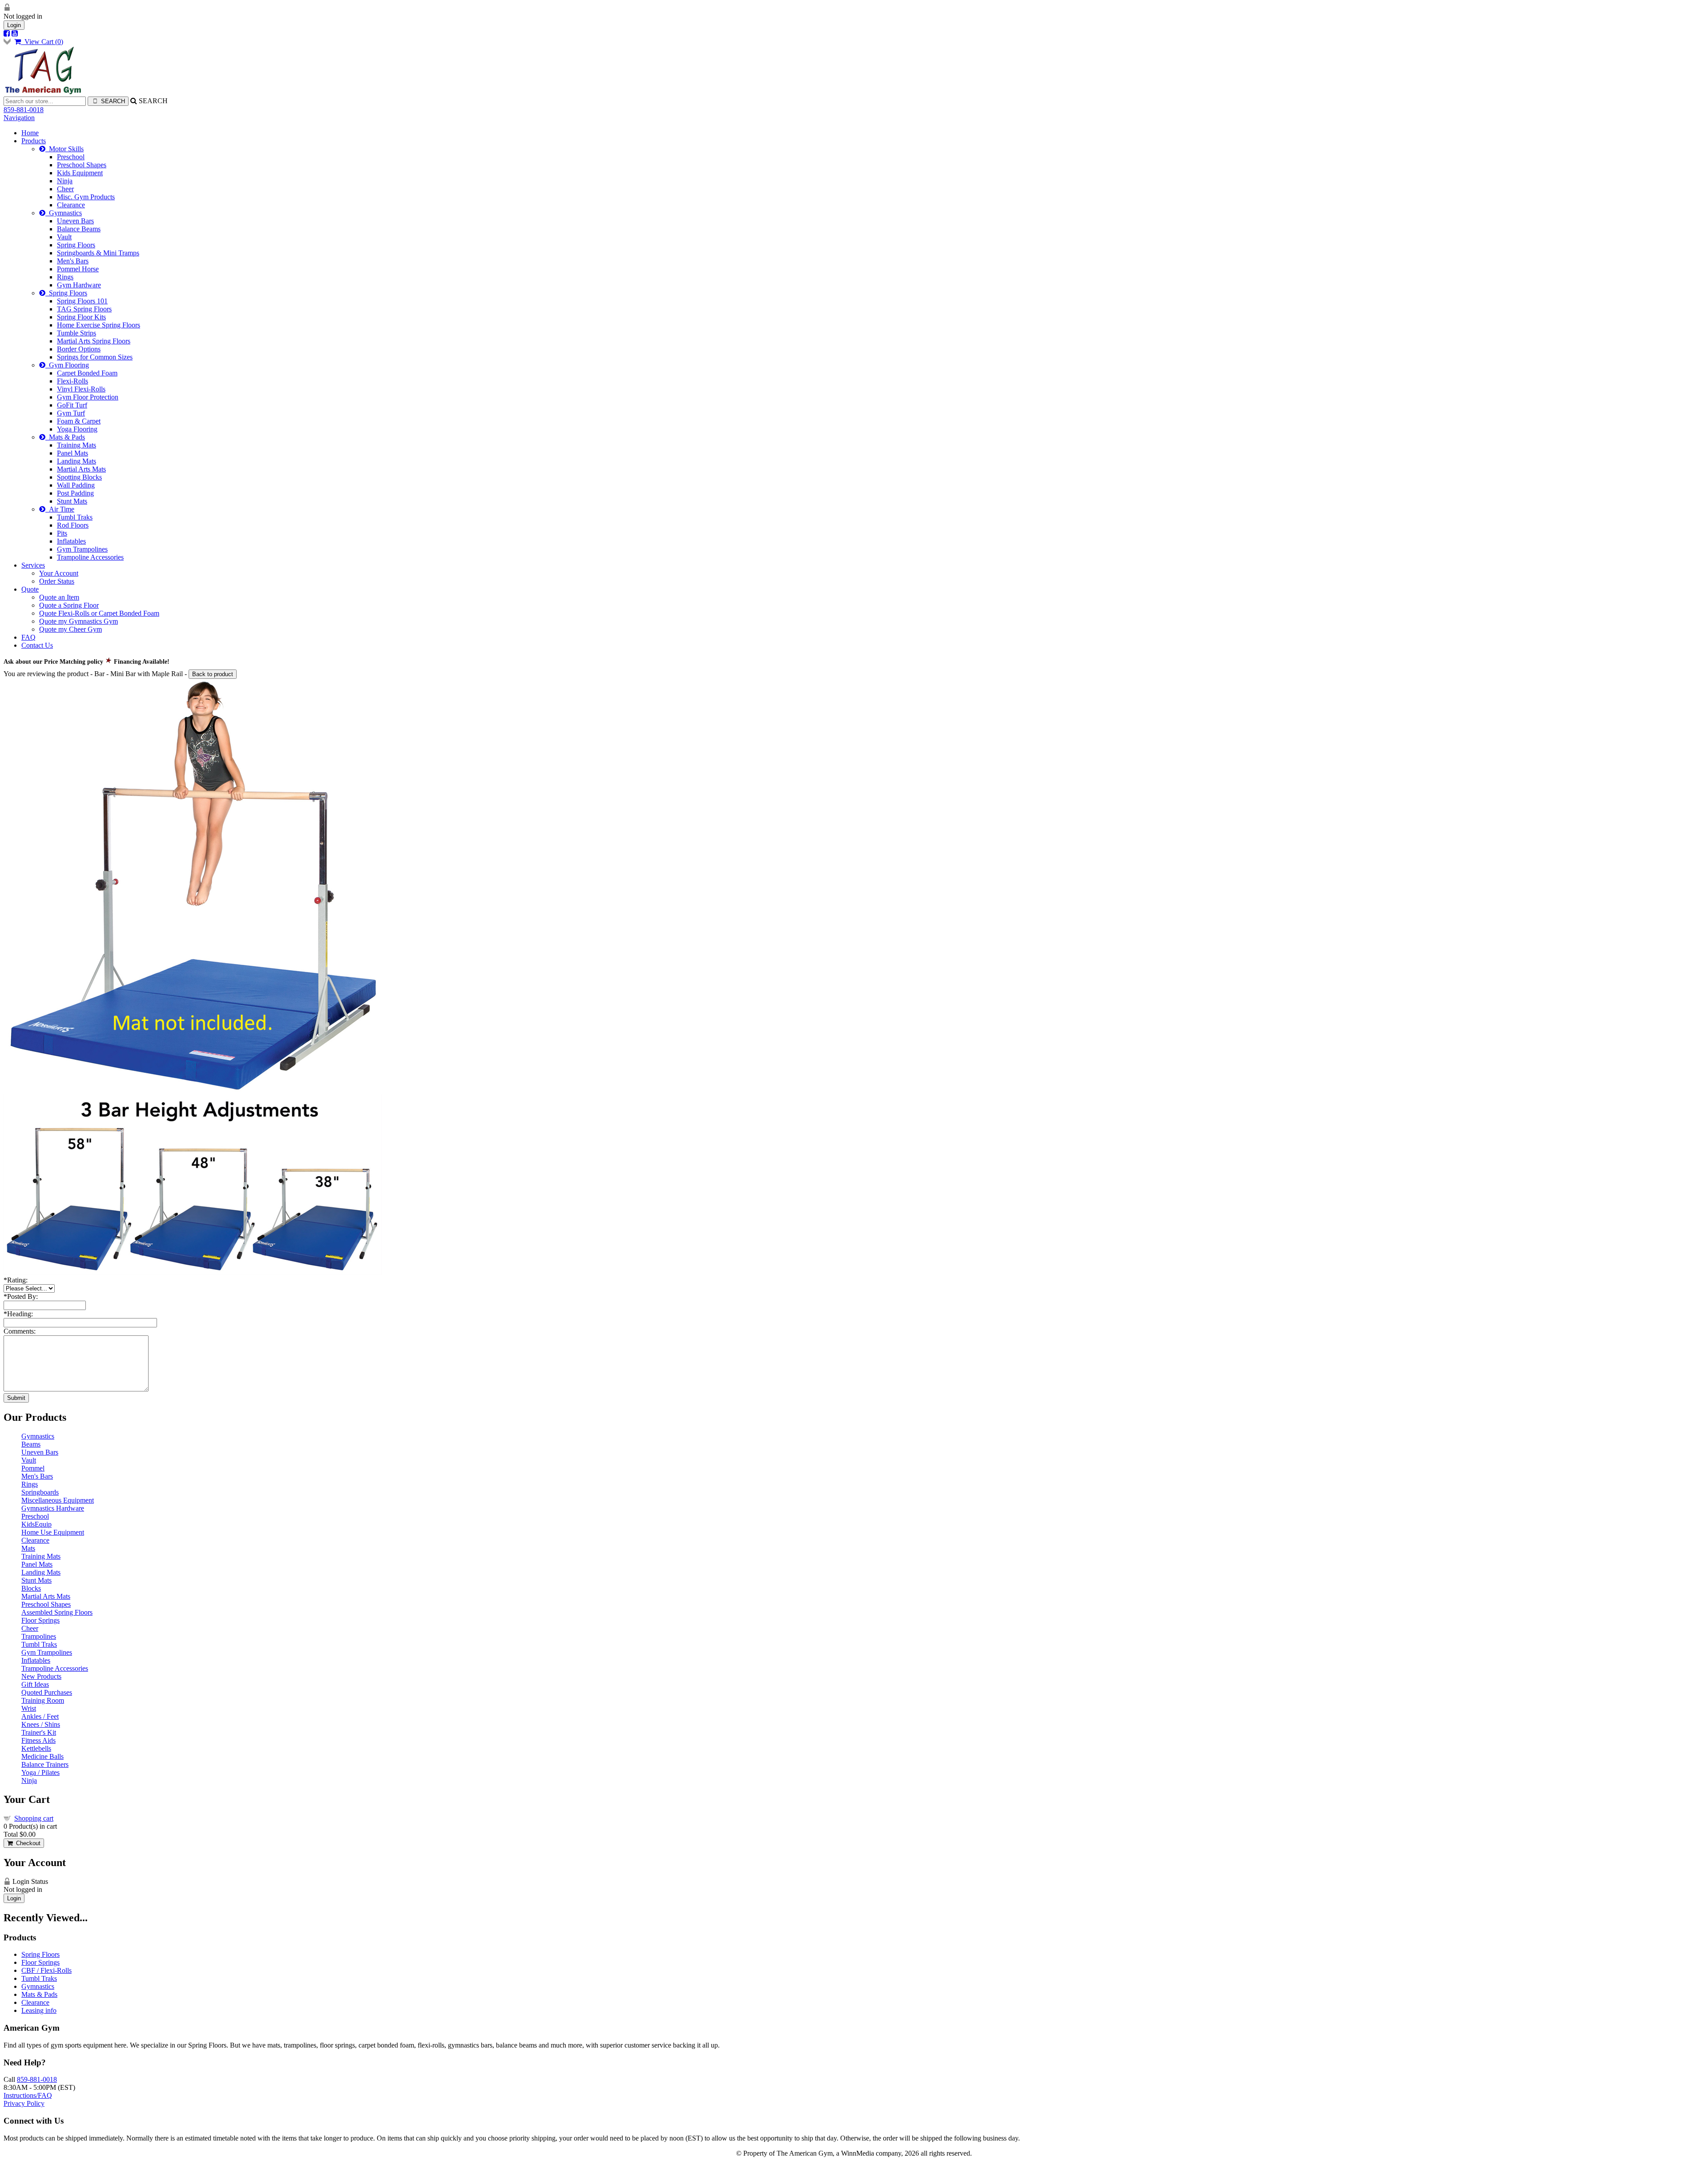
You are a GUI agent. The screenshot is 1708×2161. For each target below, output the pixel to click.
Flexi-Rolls (73, 381)
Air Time (60, 509)
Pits (62, 533)
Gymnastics (64, 213)
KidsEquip (36, 1524)
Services (33, 565)
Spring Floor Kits (81, 317)
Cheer (65, 189)
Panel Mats (73, 453)
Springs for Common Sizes (95, 357)
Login (14, 25)
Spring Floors (76, 245)
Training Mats (77, 445)
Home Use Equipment (53, 1532)
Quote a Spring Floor (69, 605)
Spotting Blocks (79, 477)
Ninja (65, 181)
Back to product (213, 674)
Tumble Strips (77, 333)
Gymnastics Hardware (53, 1508)
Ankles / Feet (40, 1716)
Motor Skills (64, 149)
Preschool (71, 157)
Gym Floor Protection (88, 397)
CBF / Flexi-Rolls (46, 1970)
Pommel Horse (78, 269)
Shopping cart (34, 1818)
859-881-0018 (24, 110)
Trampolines (39, 1636)
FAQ (28, 637)
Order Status (57, 581)
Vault (64, 237)
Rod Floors (73, 525)
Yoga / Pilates (40, 1772)
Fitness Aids (38, 1740)
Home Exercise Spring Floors (99, 325)
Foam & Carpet (79, 421)
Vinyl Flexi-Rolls (81, 389)
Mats (28, 1548)
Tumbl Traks (75, 517)
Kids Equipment (80, 173)
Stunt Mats (72, 501)
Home (30, 133)
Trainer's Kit (39, 1732)
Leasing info (39, 2010)
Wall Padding (76, 485)
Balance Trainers (45, 1764)
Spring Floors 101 (82, 301)
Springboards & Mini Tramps (98, 253)
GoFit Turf (72, 405)
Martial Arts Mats (81, 469)
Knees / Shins (41, 1724)
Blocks (31, 1588)
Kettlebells (36, 1748)
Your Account (59, 573)
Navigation (19, 118)
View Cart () (42, 42)
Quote (30, 589)
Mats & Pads (65, 437)
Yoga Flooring (77, 429)
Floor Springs (40, 1620)
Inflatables (71, 541)
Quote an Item (59, 597)
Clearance (71, 205)
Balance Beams (79, 229)
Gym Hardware (79, 285)
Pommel (33, 1468)
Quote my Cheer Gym (70, 629)
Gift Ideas (35, 1684)
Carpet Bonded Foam (87, 373)
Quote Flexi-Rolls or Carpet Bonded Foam (99, 613)
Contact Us (37, 645)
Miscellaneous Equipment (58, 1500)
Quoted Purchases (47, 1692)
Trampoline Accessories (90, 557)
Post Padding (75, 493)
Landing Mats (77, 461)
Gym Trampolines (82, 549)
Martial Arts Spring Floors (94, 341)
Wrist (29, 1708)
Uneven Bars (75, 221)
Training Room (43, 1700)
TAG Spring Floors (84, 309)
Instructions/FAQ (28, 2095)
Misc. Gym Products (86, 197)
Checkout (26, 1843)
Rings (65, 277)
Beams (31, 1444)
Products (34, 141)
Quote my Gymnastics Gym (79, 621)
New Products (41, 1676)
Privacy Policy (24, 2103)
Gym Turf (71, 413)
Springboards (40, 1492)
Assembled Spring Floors (57, 1612)
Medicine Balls (42, 1756)
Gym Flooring (67, 365)
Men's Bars (73, 261)
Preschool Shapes (82, 165)
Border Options (79, 349)
